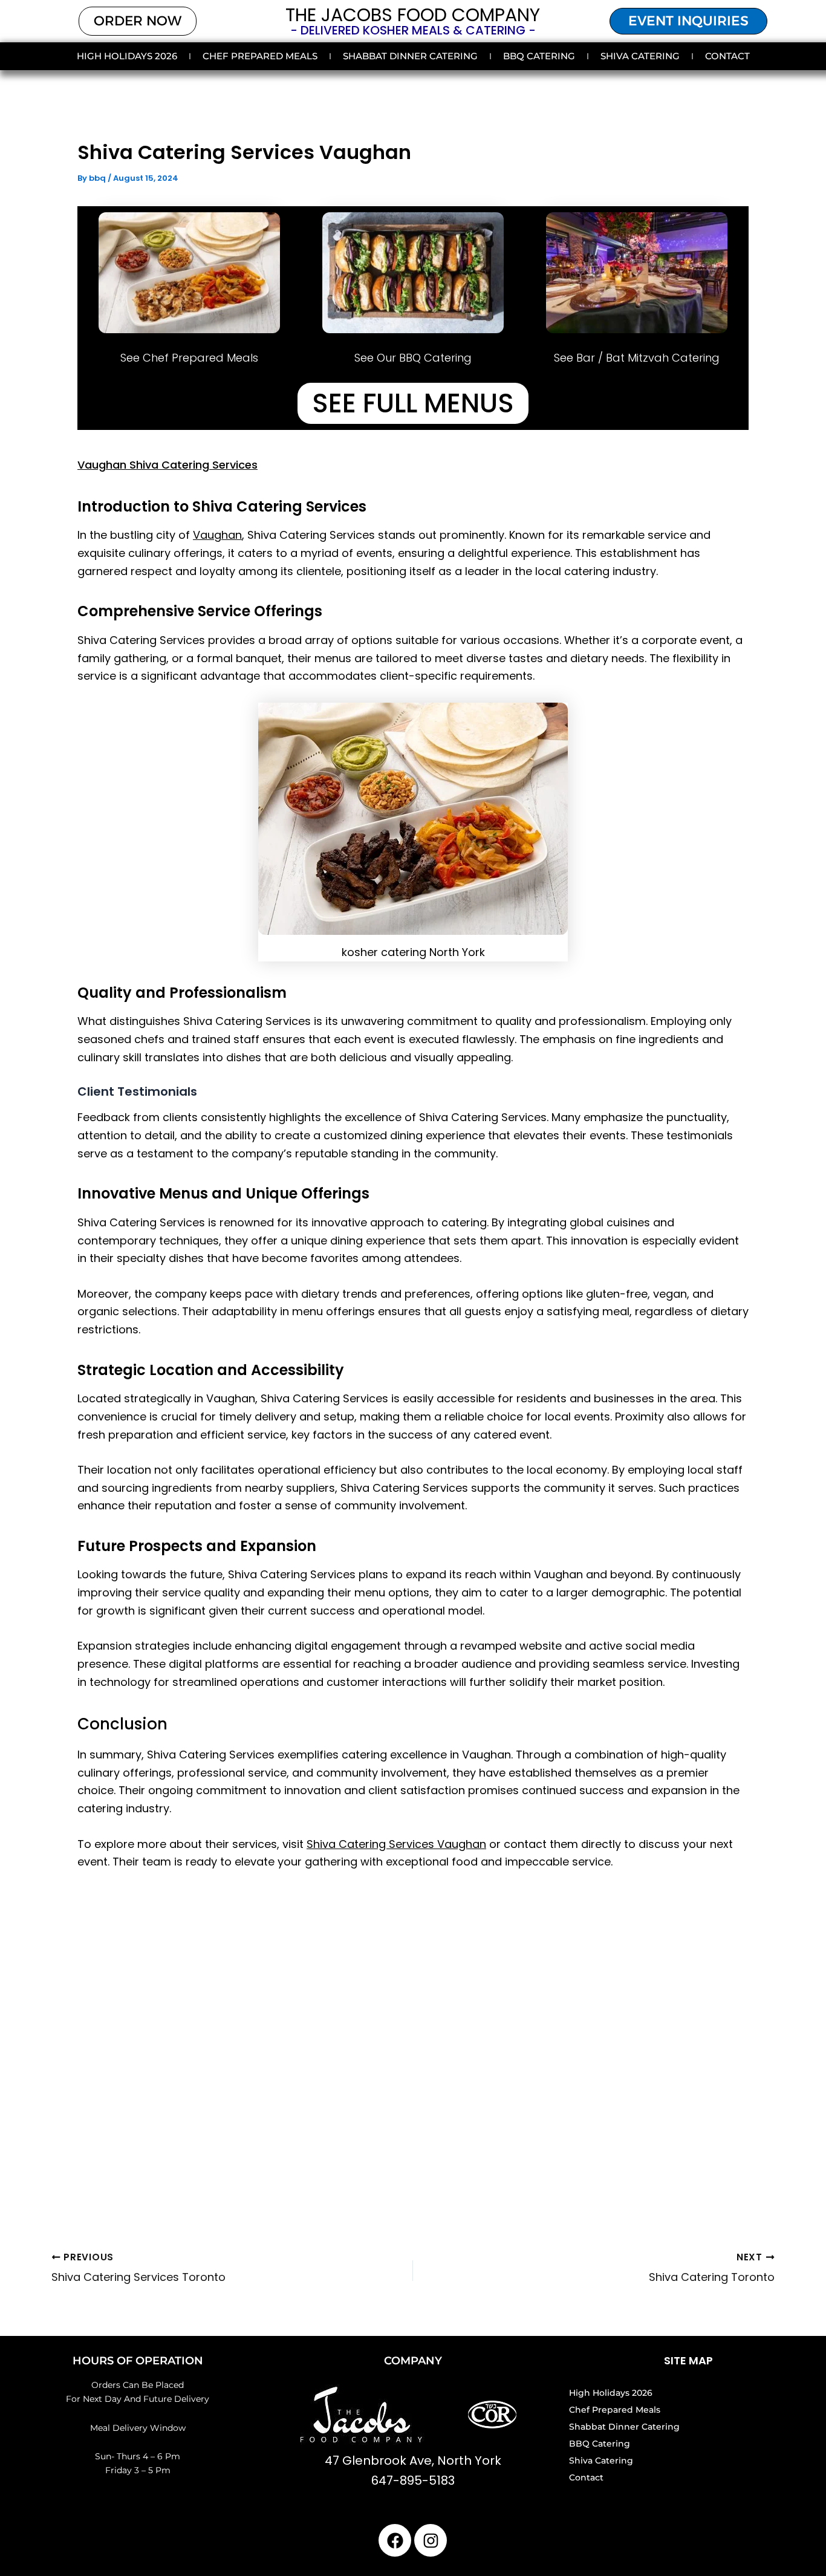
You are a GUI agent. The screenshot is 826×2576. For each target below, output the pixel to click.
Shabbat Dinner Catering (410, 56)
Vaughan (217, 535)
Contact (727, 56)
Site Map (688, 2360)
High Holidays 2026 (127, 56)
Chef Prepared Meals (260, 56)
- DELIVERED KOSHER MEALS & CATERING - (413, 30)
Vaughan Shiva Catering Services (167, 465)
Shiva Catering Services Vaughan (396, 1844)
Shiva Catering (640, 56)
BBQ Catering (539, 56)
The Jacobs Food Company (413, 15)
